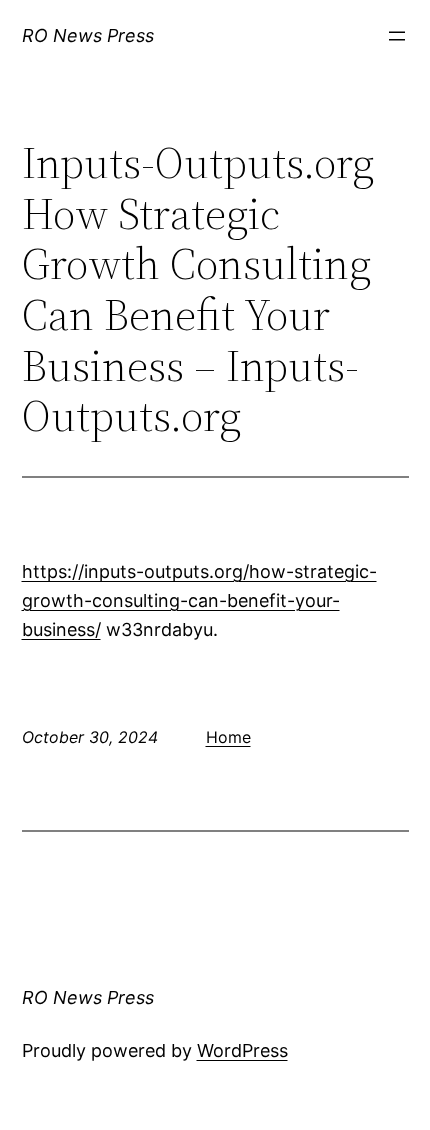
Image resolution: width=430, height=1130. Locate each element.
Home (228, 737)
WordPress (242, 1050)
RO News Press (88, 35)
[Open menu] (397, 36)
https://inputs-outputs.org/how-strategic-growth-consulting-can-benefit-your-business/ (199, 600)
